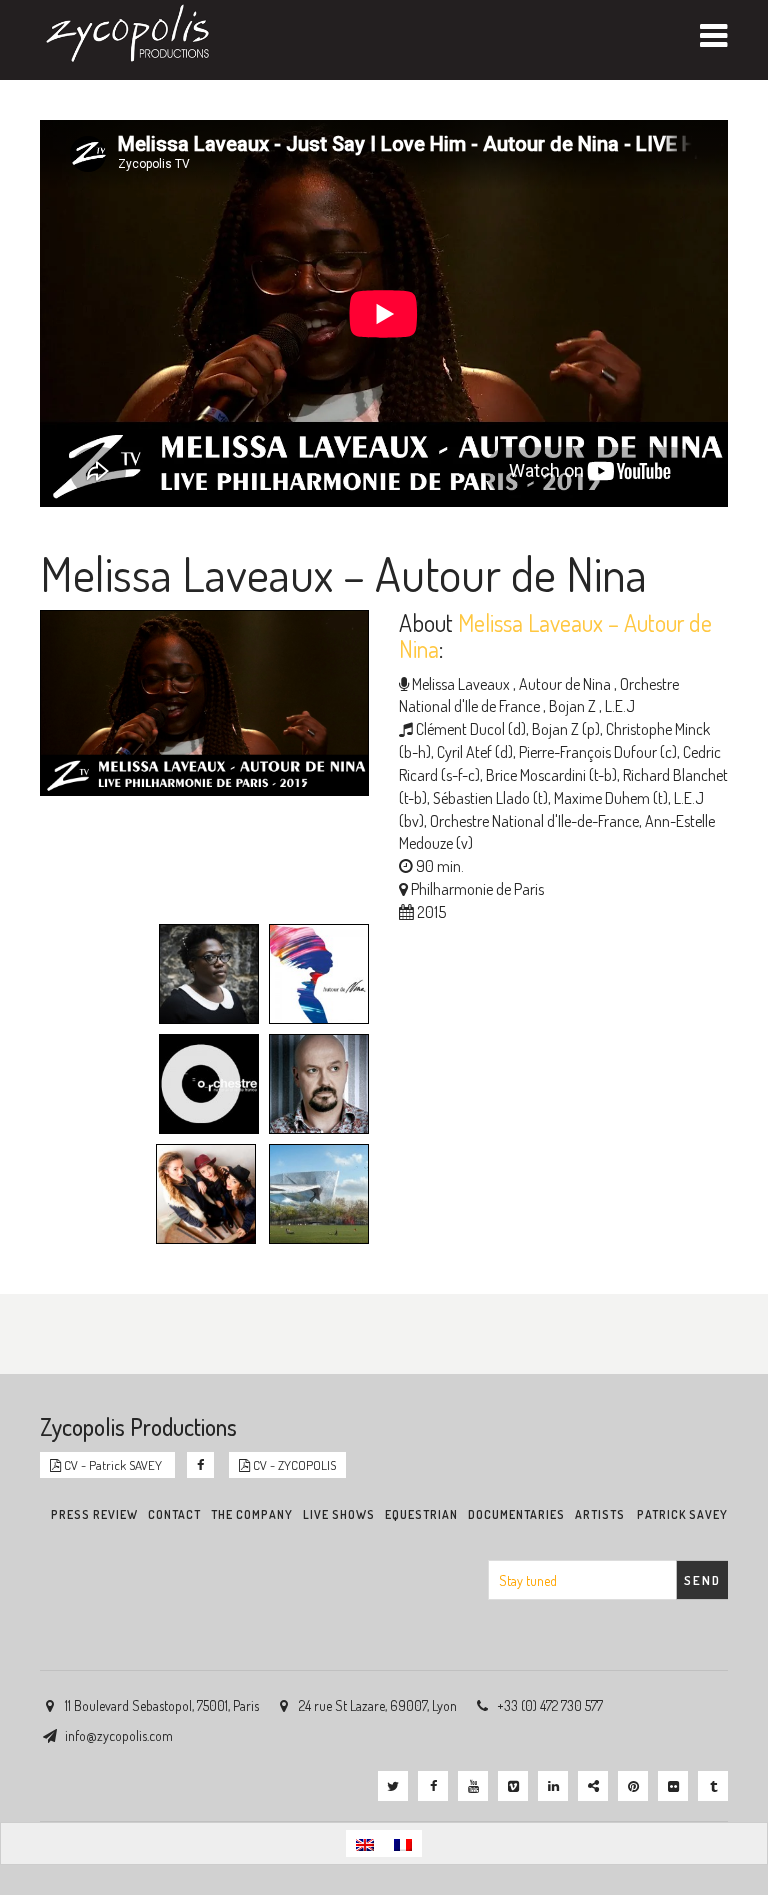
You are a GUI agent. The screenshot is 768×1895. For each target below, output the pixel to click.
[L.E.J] (201, 1197)
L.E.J (618, 706)
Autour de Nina (563, 684)
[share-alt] (593, 1786)
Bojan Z (571, 706)
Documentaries (516, 1514)
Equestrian (421, 1514)
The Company (252, 1514)
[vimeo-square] (513, 1786)
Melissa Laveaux (461, 684)
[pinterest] (633, 1786)
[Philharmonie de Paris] (314, 1197)
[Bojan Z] (314, 1087)
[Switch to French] (403, 1843)
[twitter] (393, 1786)
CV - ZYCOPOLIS (293, 1465)
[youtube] (473, 1786)
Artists (600, 1514)
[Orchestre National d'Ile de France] (204, 1087)
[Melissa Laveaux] (204, 977)
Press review (94, 1514)
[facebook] (433, 1786)
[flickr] (673, 1786)
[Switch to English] (365, 1843)
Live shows (339, 1514)
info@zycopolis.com (119, 1735)
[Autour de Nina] (314, 977)
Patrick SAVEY (682, 1514)
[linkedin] (553, 1786)
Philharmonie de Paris (477, 889)
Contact (174, 1514)
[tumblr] (713, 1786)
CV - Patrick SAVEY (113, 1465)
